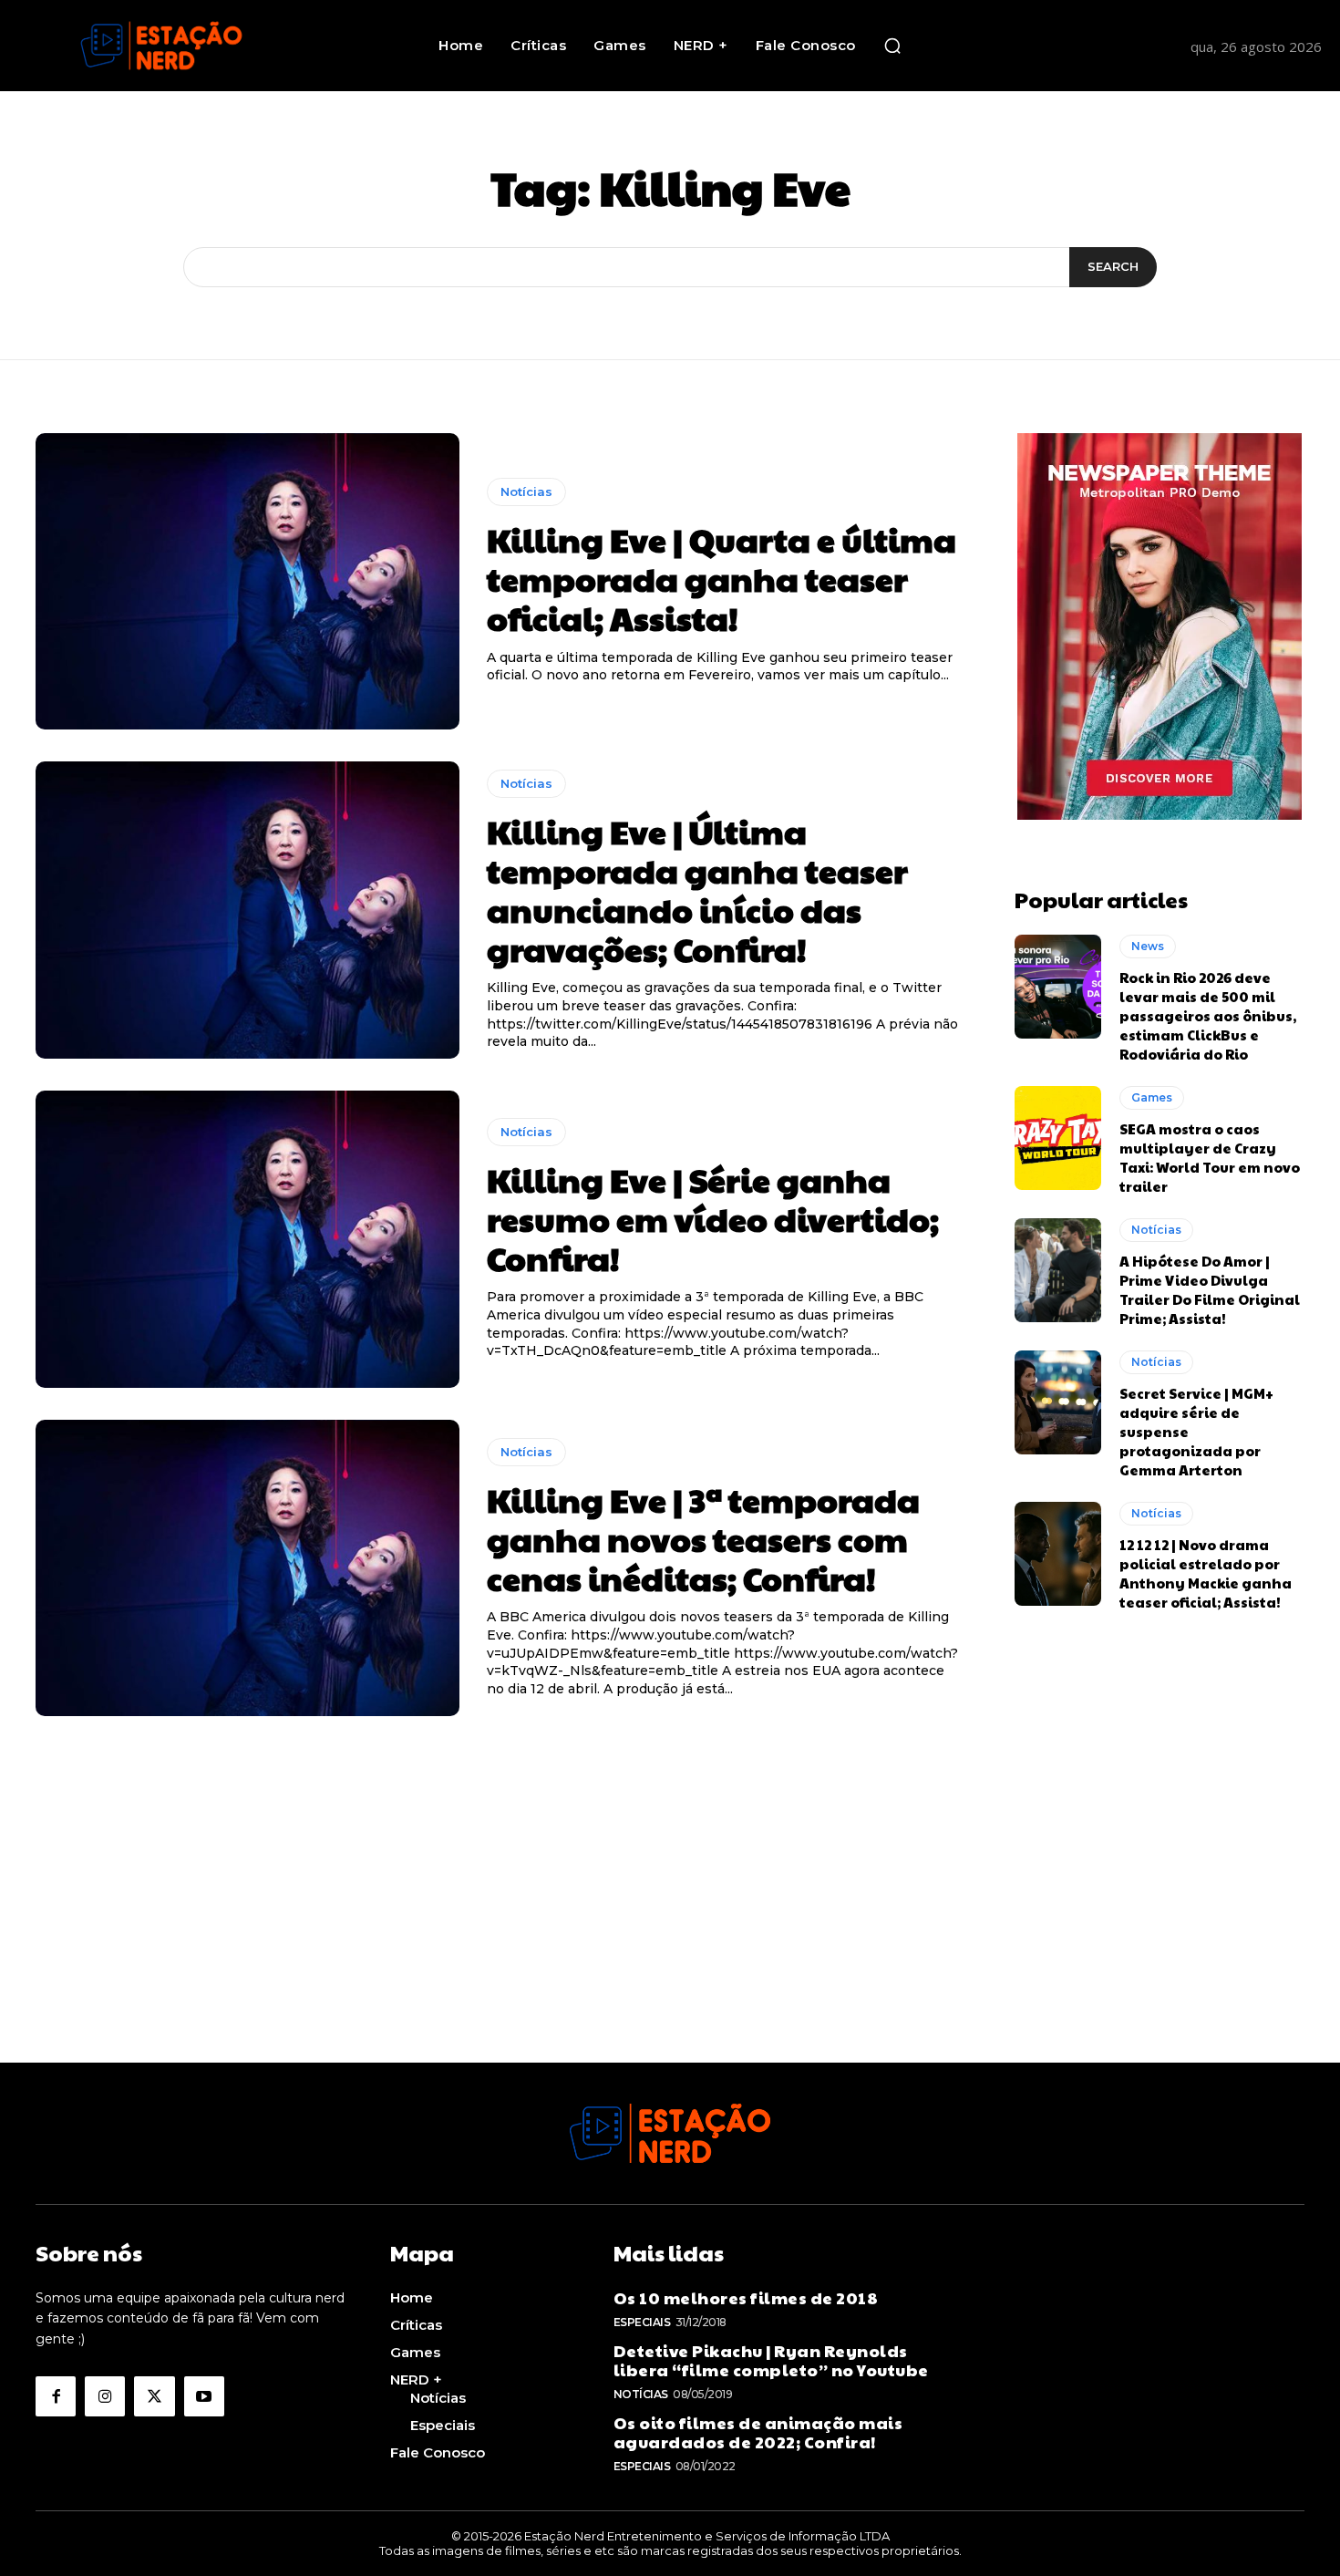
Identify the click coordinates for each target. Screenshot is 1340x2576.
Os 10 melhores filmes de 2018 (746, 2297)
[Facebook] (56, 2396)
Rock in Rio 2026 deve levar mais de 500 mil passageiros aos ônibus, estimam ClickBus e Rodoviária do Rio (1208, 1015)
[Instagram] (105, 2396)
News (1148, 946)
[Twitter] (154, 2396)
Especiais (642, 2322)
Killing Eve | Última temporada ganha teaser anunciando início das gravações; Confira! (697, 890)
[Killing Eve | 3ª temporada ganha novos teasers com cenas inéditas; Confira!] (247, 1568)
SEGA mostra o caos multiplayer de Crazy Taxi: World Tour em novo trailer (1210, 1157)
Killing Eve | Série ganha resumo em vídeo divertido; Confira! (713, 1218)
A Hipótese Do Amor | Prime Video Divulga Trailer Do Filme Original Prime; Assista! (1210, 1289)
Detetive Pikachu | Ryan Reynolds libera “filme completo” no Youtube (771, 2360)
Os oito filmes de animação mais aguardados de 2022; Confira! (758, 2432)
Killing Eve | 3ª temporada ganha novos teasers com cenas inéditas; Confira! (703, 1538)
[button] (892, 46)
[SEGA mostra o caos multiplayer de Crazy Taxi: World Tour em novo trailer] (1058, 1138)
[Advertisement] (670, 1935)
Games (1152, 1097)
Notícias (526, 491)
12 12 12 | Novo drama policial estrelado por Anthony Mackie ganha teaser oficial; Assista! (1206, 1573)
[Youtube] (204, 2396)
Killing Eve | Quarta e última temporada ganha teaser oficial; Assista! (722, 578)
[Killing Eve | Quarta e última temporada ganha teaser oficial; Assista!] (247, 582)
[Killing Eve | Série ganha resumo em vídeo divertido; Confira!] (247, 1239)
